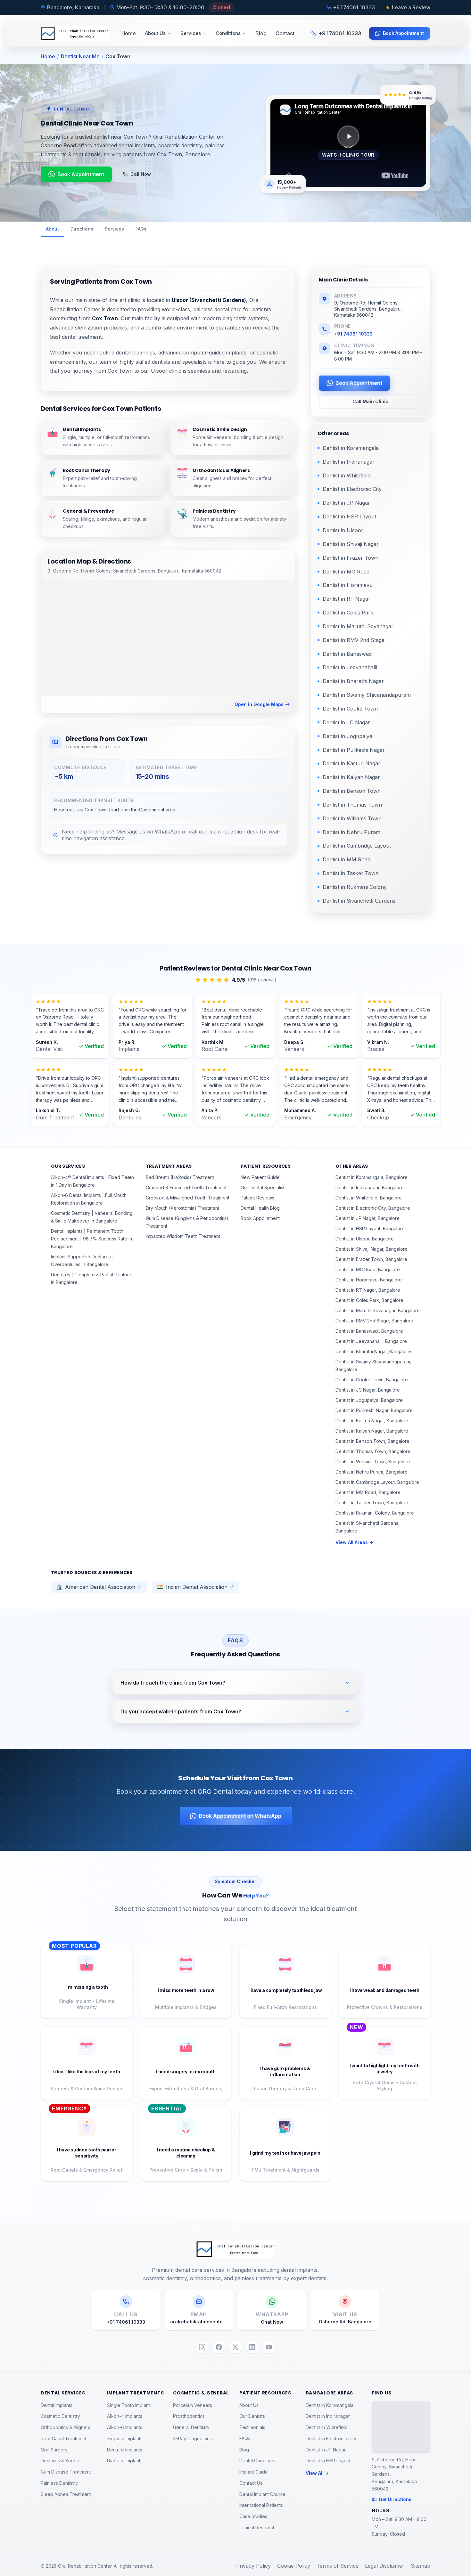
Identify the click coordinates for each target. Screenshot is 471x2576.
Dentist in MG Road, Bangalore (368, 1269)
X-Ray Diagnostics (192, 2438)
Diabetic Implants (125, 2461)
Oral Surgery (54, 2450)
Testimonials (252, 2427)
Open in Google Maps (259, 704)
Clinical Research (257, 2527)
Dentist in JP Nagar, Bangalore (368, 1218)
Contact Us (251, 2483)
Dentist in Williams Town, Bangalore (373, 1462)
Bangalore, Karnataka (73, 7)
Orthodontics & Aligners (66, 2427)
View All (315, 2473)
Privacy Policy (253, 2566)
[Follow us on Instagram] (202, 2347)
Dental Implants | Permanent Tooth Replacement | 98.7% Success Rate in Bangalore (91, 1239)
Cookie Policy (294, 2566)
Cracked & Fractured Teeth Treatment (186, 1187)
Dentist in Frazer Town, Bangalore (371, 1259)
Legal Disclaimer (385, 2566)
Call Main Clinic (370, 401)
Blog (261, 33)
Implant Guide (254, 2472)
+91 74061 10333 (353, 334)
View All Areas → (354, 1542)
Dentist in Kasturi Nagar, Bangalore (372, 1421)
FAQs (141, 229)
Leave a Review (411, 7)
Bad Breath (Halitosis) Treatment (180, 1177)
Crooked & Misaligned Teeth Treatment (188, 1198)
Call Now (141, 174)
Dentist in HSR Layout (328, 2461)
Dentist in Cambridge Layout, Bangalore (377, 1482)
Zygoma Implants (125, 2438)
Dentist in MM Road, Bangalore (368, 1492)
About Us (155, 33)
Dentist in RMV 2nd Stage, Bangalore (374, 1321)
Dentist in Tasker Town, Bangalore (372, 1503)
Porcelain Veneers (193, 2405)
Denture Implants (125, 2450)
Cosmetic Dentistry (60, 2416)
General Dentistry (191, 2427)
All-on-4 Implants (125, 2416)
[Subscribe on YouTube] (269, 2347)
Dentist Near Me (80, 56)
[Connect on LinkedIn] (252, 2347)
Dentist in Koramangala (330, 2405)
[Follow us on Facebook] (219, 2347)
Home (129, 33)
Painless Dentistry (59, 2483)
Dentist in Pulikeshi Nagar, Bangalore (374, 1410)
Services (191, 33)
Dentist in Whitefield (327, 2427)
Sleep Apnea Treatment (66, 2494)
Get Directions (395, 2499)
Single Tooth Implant (128, 2405)
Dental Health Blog (260, 1208)
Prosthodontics (189, 2416)
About (52, 229)
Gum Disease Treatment (66, 2472)
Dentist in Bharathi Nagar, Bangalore (373, 1351)
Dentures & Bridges (61, 2461)
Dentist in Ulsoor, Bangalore (365, 1239)
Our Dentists (252, 2416)
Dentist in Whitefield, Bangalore (369, 1198)
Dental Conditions (258, 2461)
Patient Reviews (257, 1198)
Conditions (228, 33)
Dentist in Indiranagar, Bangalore (370, 1187)
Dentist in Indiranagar (328, 2416)
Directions (82, 229)
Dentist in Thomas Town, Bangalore (373, 1451)
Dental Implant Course (262, 2494)
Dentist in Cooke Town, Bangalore (372, 1380)
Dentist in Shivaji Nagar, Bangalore (372, 1249)
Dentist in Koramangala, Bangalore (372, 1177)
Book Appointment (403, 33)
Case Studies (253, 2516)
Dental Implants (57, 2405)
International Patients (261, 2505)
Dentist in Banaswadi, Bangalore (369, 1331)
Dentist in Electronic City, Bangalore (373, 1208)
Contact (285, 33)
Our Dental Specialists (264, 1187)
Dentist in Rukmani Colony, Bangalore (375, 1513)
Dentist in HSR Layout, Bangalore (370, 1228)
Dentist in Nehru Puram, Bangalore (372, 1472)
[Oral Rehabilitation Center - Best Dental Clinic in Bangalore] (75, 33)
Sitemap (421, 2566)
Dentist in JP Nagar (326, 2450)
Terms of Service (338, 2566)
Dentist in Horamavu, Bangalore (369, 1280)
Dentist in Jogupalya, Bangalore (369, 1400)
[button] (348, 143)
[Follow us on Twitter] (235, 2347)
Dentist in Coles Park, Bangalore (369, 1300)
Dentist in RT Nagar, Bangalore (368, 1290)
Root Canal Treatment (64, 2438)
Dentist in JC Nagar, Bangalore (368, 1390)
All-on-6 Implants (125, 2427)
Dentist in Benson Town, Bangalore (372, 1441)
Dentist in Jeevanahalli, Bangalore (371, 1341)
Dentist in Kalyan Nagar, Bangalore (372, 1431)
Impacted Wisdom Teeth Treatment (183, 1236)
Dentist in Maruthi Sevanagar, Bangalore (378, 1310)
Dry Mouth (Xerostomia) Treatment (182, 1208)
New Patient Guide (260, 1177)
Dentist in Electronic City (331, 2438)
